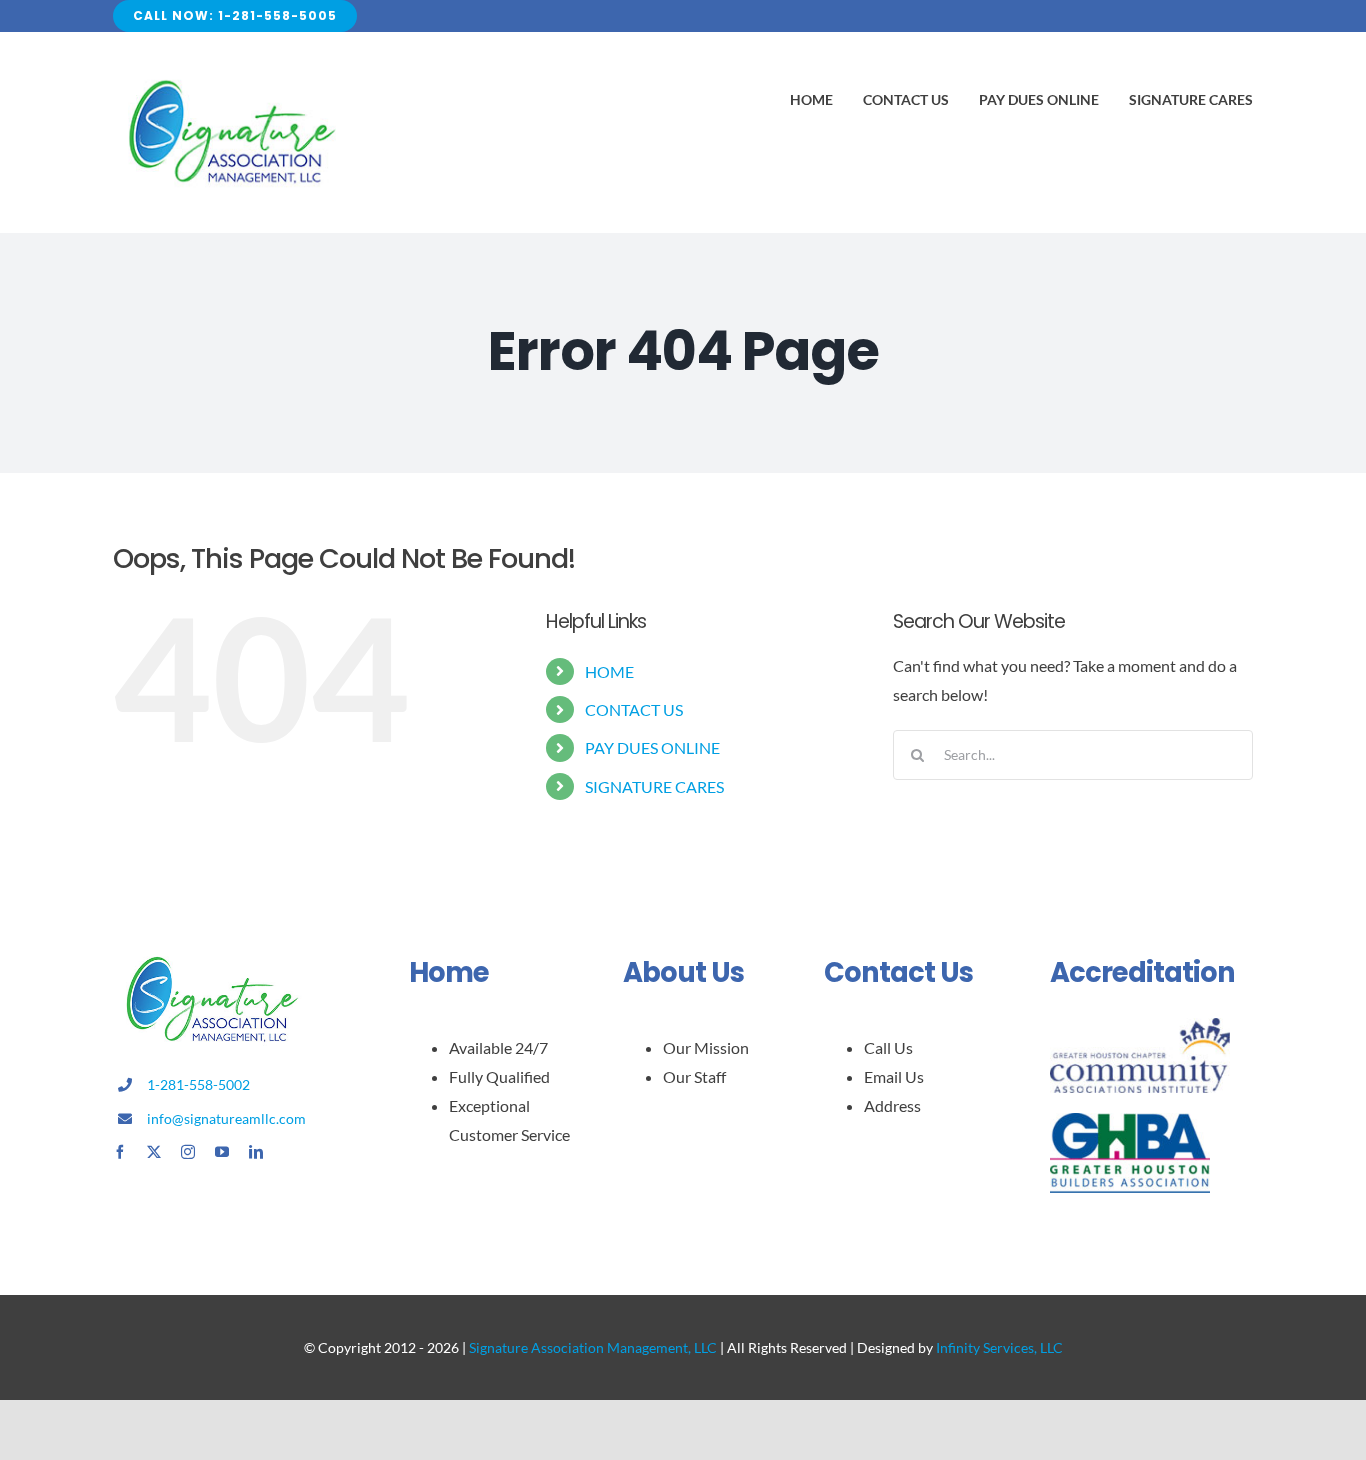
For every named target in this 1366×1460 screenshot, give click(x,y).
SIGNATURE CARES (654, 786)
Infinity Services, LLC (999, 1347)
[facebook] (120, 1152)
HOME (609, 671)
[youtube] (222, 1152)
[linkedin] (256, 1152)
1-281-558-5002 (198, 1084)
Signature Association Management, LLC (593, 1347)
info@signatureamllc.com (226, 1118)
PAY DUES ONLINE (652, 747)
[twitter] (154, 1152)
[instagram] (188, 1152)
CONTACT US (634, 709)
